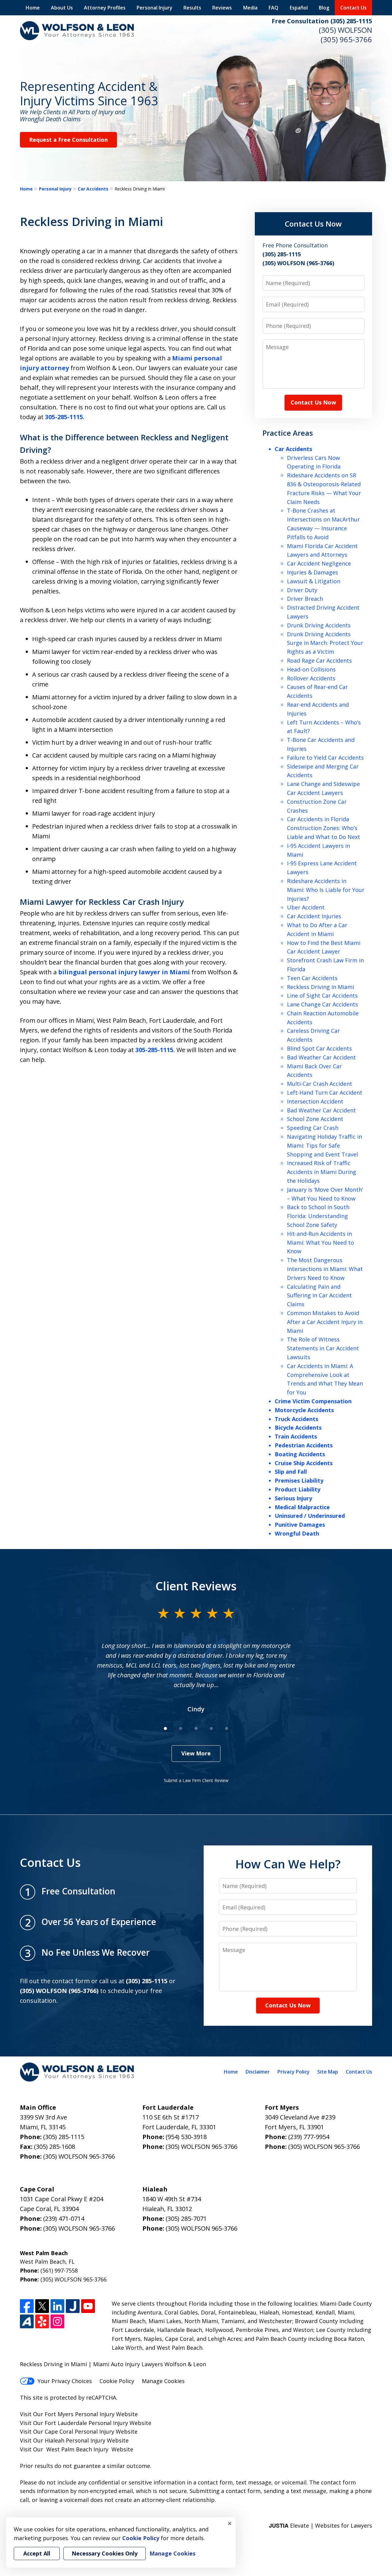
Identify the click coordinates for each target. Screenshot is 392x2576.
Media (250, 8)
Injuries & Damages (313, 572)
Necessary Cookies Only (105, 2553)
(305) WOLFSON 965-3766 (79, 2156)
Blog (324, 8)
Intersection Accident (315, 1101)
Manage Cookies (163, 2381)
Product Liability (298, 1489)
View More (196, 1753)
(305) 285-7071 (186, 2219)
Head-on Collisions (311, 669)
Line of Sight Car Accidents (322, 995)
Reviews (222, 8)
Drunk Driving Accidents (319, 625)
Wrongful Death (297, 1533)
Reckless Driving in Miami (320, 987)
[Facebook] (27, 2306)
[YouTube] (88, 2306)
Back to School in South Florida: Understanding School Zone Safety (318, 1216)
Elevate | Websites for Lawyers (320, 2525)
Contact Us (353, 8)
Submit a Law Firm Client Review (196, 1780)
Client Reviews (196, 1586)
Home (33, 8)
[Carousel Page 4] (211, 1728)
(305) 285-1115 (64, 2137)
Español (299, 8)
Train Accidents (296, 1436)
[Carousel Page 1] (165, 1728)
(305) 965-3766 (346, 39)
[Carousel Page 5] (227, 1728)
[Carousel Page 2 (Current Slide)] (181, 1728)
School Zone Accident (315, 1119)
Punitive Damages (300, 1525)
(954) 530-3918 (186, 2137)
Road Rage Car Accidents (319, 660)
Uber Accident (306, 907)
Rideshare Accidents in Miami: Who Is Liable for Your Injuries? (326, 890)
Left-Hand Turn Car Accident (325, 1092)
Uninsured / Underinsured (310, 1516)
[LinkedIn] (57, 2306)
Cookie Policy (117, 2381)
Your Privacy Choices (65, 2381)
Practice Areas (288, 433)
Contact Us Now (313, 224)
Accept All (37, 2553)
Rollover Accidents (311, 678)
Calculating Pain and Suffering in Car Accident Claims (319, 1296)
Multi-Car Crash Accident (320, 1084)
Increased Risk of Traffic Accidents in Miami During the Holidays (322, 1172)
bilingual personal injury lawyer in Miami (124, 972)
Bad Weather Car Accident (321, 1057)
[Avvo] (27, 2321)
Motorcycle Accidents (304, 1410)
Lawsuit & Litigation (314, 581)
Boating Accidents (300, 1454)
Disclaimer (258, 2072)
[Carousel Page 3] (196, 1728)
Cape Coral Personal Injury (79, 2431)
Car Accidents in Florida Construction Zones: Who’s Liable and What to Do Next (324, 828)
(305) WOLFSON (345, 30)
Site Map (328, 2072)
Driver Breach (305, 599)
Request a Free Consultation (68, 140)
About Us (62, 8)
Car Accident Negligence (319, 563)
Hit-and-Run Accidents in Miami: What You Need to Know (320, 1243)
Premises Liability (299, 1480)
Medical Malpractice (302, 1507)
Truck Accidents (296, 1419)
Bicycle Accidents (298, 1427)
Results (192, 8)
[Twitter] (42, 2306)
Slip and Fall (291, 1472)
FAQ (273, 8)
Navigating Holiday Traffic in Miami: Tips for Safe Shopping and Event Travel (324, 1145)
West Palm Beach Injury (77, 2449)
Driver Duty (302, 590)
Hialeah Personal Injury (75, 2440)
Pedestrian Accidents (304, 1445)
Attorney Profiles (105, 8)
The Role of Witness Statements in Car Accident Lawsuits (323, 1348)
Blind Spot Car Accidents (319, 1048)
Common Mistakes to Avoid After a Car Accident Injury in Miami (325, 1322)
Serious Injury (293, 1498)
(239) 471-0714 (64, 2219)
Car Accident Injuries (314, 916)
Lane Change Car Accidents (322, 1004)
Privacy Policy (294, 2072)
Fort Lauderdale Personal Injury (86, 2423)
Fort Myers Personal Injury (80, 2414)
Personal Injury (155, 8)
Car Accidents (93, 189)
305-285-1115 (64, 417)
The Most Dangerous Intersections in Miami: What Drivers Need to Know (325, 1269)
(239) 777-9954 (309, 2137)
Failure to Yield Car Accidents (325, 758)
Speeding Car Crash (313, 1128)
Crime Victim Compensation (313, 1401)
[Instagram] (57, 2321)
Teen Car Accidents (312, 978)
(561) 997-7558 (59, 2270)
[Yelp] (42, 2321)
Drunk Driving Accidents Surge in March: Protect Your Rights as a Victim (325, 643)
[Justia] (73, 2306)
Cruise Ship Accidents (304, 1463)
